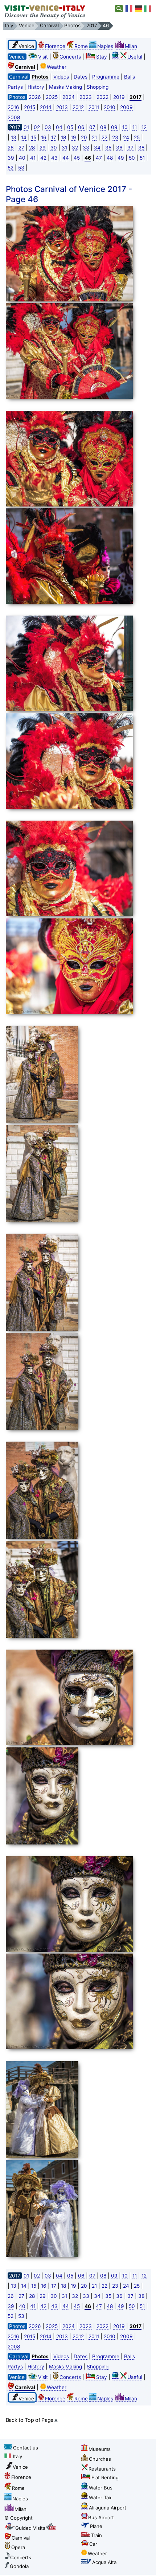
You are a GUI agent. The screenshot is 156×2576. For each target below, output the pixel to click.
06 (81, 127)
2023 (86, 97)
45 (77, 158)
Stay (102, 57)
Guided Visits (30, 2528)
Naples (105, 46)
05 (70, 127)
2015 (30, 107)
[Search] (119, 9)
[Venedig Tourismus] (139, 9)
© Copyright (19, 2518)
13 (14, 137)
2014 (46, 107)
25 (137, 137)
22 (104, 137)
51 (142, 158)
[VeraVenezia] (148, 9)
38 (141, 148)
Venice (20, 2467)
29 (43, 148)
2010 (110, 107)
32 (75, 148)
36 (119, 148)
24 (126, 137)
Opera (18, 2547)
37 (130, 148)
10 (125, 127)
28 (32, 148)
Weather (57, 67)
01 (26, 127)
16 (44, 137)
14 (24, 137)
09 (114, 127)
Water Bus (101, 2488)
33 (86, 148)
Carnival (21, 2538)
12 (144, 127)
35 (108, 148)
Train (97, 2535)
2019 (119, 97)
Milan (131, 46)
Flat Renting (105, 2477)
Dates (81, 77)
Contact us (26, 2448)
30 (54, 148)
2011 (94, 107)
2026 (35, 97)
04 (59, 127)
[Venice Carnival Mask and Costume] (77, 255)
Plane (96, 2526)
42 (43, 158)
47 (99, 158)
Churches (100, 2459)
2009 (126, 107)
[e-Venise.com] (129, 9)
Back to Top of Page (30, 2420)
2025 (52, 97)
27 (21, 148)
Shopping (98, 87)
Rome (81, 46)
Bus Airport (101, 2517)
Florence (55, 46)
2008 (14, 117)
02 (37, 127)
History (36, 87)
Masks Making (65, 87)
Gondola (19, 2566)
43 (54, 158)
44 (66, 158)
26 (11, 148)
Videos (61, 77)
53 (21, 168)
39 (11, 158)
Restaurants (102, 2469)
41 (33, 158)
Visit (43, 57)
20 (84, 137)
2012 (78, 107)
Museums (100, 2449)
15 (34, 137)
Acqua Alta (104, 2562)
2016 (13, 107)
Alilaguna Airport (108, 2508)
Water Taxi (101, 2497)
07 (92, 127)
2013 (62, 107)
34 (97, 148)
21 (94, 137)
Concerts (70, 57)
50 (132, 158)
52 (11, 168)
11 (135, 127)
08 (103, 127)
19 (73, 137)
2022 (102, 97)
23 (115, 137)
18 (63, 137)
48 (110, 158)
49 (121, 158)
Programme (106, 77)
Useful (135, 57)
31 (64, 148)
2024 (69, 97)
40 (22, 158)
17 (54, 137)
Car (93, 2544)
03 (48, 127)
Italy (18, 2456)
